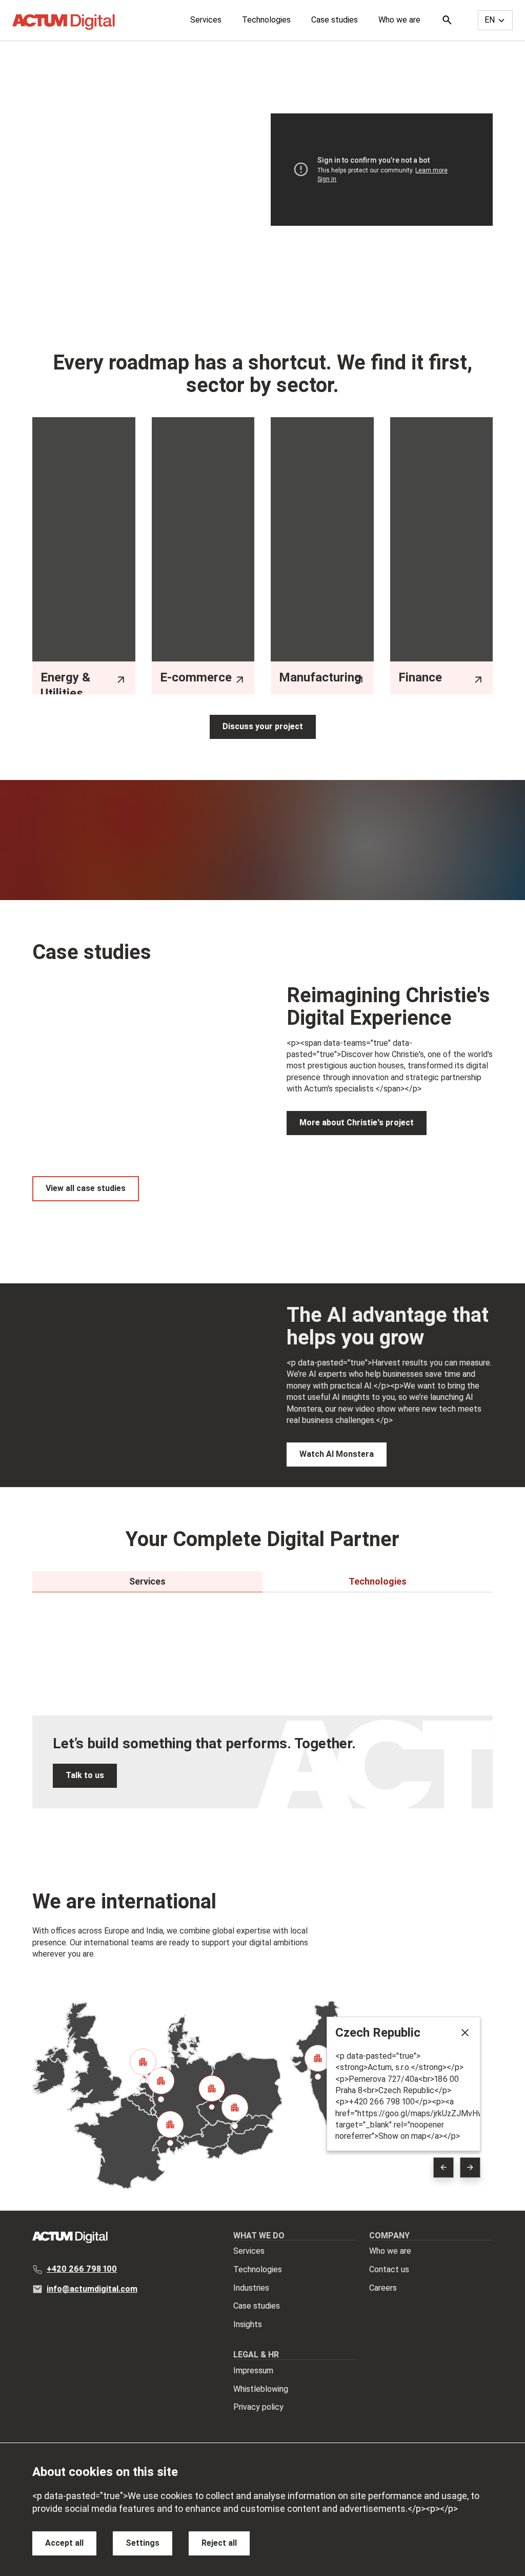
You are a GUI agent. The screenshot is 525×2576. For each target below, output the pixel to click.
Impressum (253, 2370)
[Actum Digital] (64, 22)
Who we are (399, 20)
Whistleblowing (261, 2389)
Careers (383, 2288)
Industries (251, 2288)
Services (206, 20)
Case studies (335, 20)
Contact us (389, 2269)
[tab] (147, 1582)
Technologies (266, 20)
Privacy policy (258, 2407)
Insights (248, 2324)
